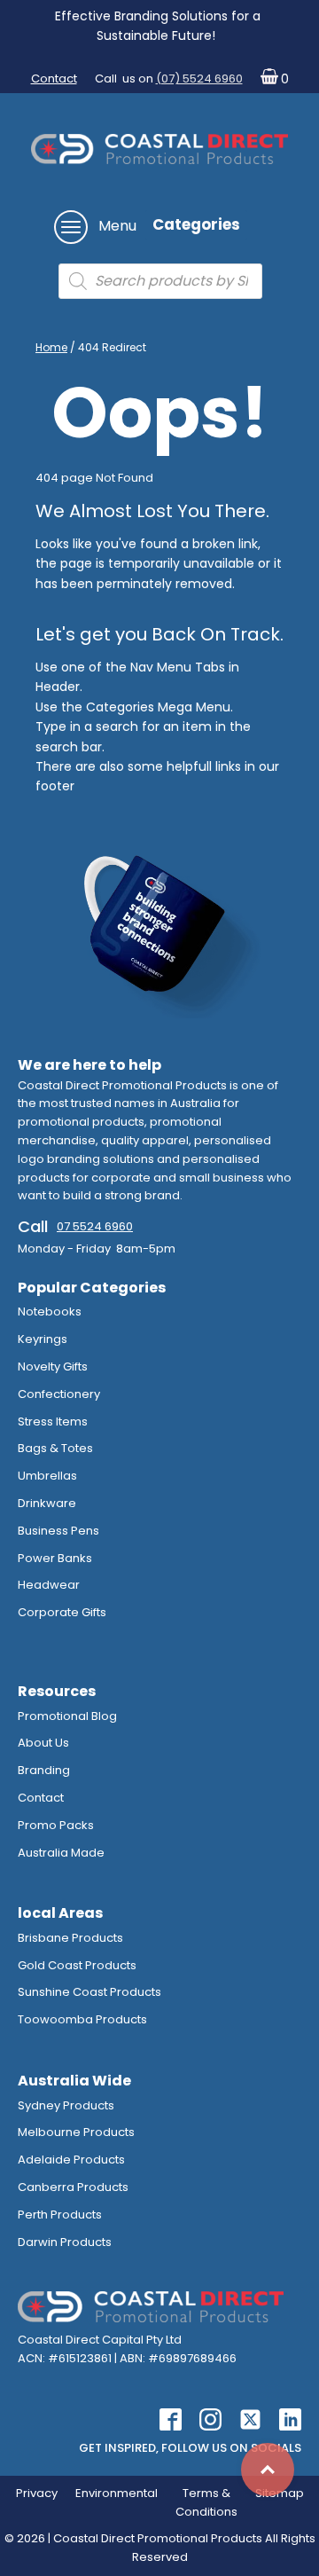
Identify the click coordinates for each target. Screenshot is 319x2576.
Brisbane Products (70, 1938)
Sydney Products (66, 2105)
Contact (54, 79)
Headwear (49, 1585)
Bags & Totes (55, 1448)
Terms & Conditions (206, 2502)
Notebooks (50, 1312)
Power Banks (55, 1558)
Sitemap (280, 2493)
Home (51, 347)
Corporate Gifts (62, 1612)
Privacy (37, 2493)
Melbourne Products (76, 2132)
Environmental (117, 2493)
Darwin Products (65, 2242)
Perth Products (60, 2215)
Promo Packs (56, 1825)
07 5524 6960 (95, 1226)
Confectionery (59, 1394)
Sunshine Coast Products (89, 1992)
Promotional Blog (67, 1716)
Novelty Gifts (53, 1367)
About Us (43, 1743)
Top (268, 2470)
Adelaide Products (71, 2160)
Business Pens (58, 1531)
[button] (271, 79)
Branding (44, 1770)
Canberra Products (73, 2187)
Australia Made (61, 1853)
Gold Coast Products (77, 1965)
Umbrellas (47, 1476)
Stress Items (53, 1422)
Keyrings (43, 1339)
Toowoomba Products (82, 2019)
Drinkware (47, 1503)
